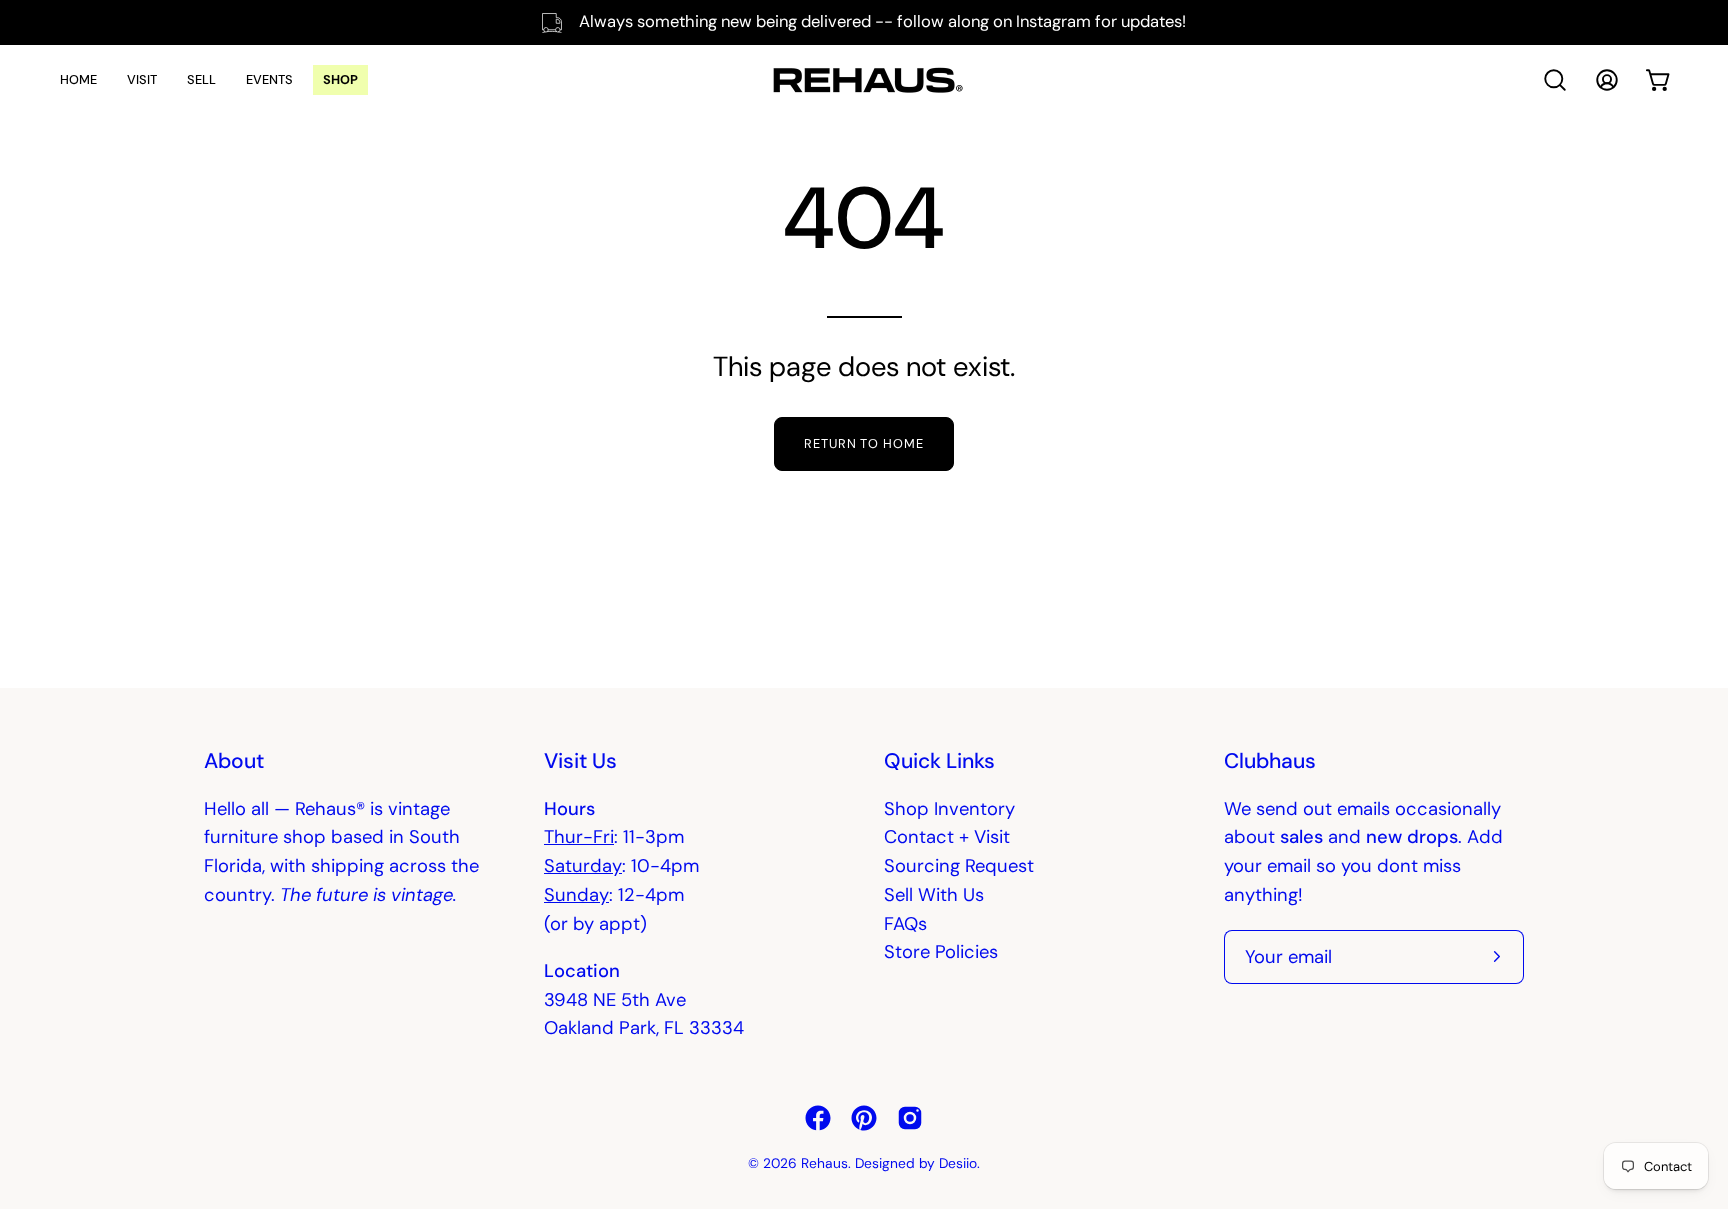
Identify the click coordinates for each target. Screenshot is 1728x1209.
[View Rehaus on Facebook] (818, 1118)
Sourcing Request (959, 866)
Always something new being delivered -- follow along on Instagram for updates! (882, 21)
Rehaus (824, 1163)
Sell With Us (934, 895)
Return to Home (864, 443)
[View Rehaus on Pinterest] (864, 1118)
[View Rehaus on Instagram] (910, 1118)
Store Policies (941, 952)
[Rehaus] (864, 80)
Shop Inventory (949, 809)
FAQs (905, 924)
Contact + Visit (947, 837)
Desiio (958, 1163)
